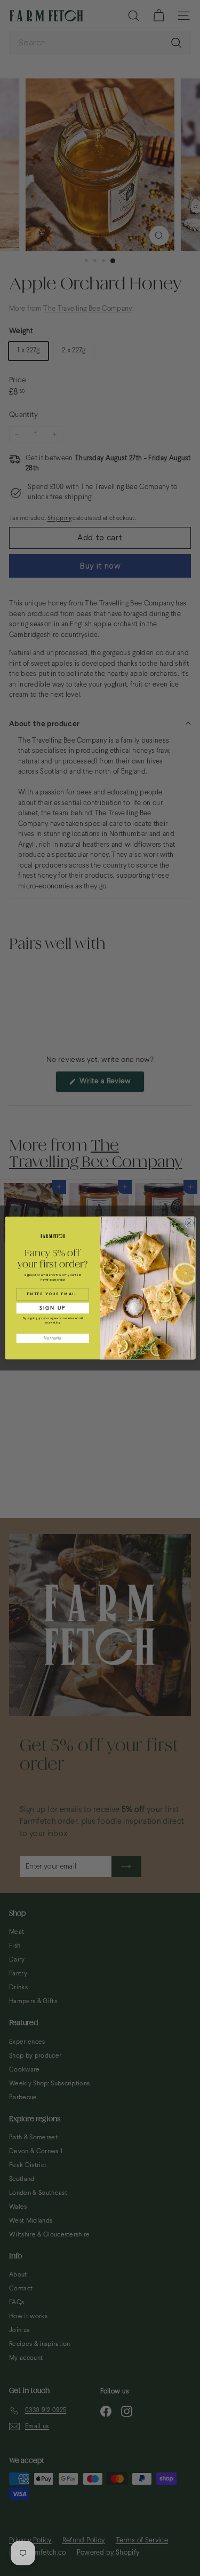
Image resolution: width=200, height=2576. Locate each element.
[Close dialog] (189, 1223)
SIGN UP (53, 1308)
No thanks (53, 1338)
